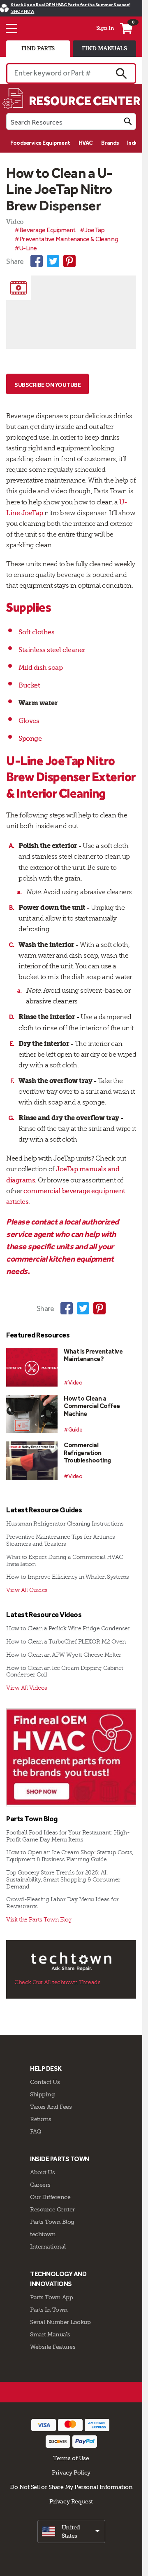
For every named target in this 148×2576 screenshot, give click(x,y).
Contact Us (45, 2082)
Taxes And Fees (51, 2107)
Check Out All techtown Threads (57, 1982)
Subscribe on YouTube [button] (47, 385)
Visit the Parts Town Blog (39, 1920)
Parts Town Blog (52, 2222)
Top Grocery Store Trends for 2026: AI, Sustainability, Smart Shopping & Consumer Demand (63, 1880)
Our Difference (50, 2197)
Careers (40, 2185)
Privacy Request (71, 2501)
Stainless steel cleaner (52, 650)
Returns (41, 2119)
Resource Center (52, 2209)
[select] (71, 2531)
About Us (42, 2172)
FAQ (36, 2131)
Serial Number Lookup (60, 2322)
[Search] (128, 121)
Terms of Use (71, 2458)
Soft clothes (36, 632)
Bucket (29, 685)
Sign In (105, 28)
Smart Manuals (50, 2334)
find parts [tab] (38, 48)
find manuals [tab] (104, 48)
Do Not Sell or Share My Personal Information (71, 2487)
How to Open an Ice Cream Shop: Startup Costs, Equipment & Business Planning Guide (70, 1856)
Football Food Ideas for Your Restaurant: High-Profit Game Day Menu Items (68, 1836)
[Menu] (12, 28)
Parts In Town (49, 2310)
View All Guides (27, 1590)
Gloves (29, 721)
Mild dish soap (40, 668)
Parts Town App (51, 2297)
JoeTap (32, 513)
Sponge (30, 739)
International (48, 2246)
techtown (43, 2234)
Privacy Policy (71, 2472)
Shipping (42, 2094)
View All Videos (27, 1688)
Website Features (53, 2347)
